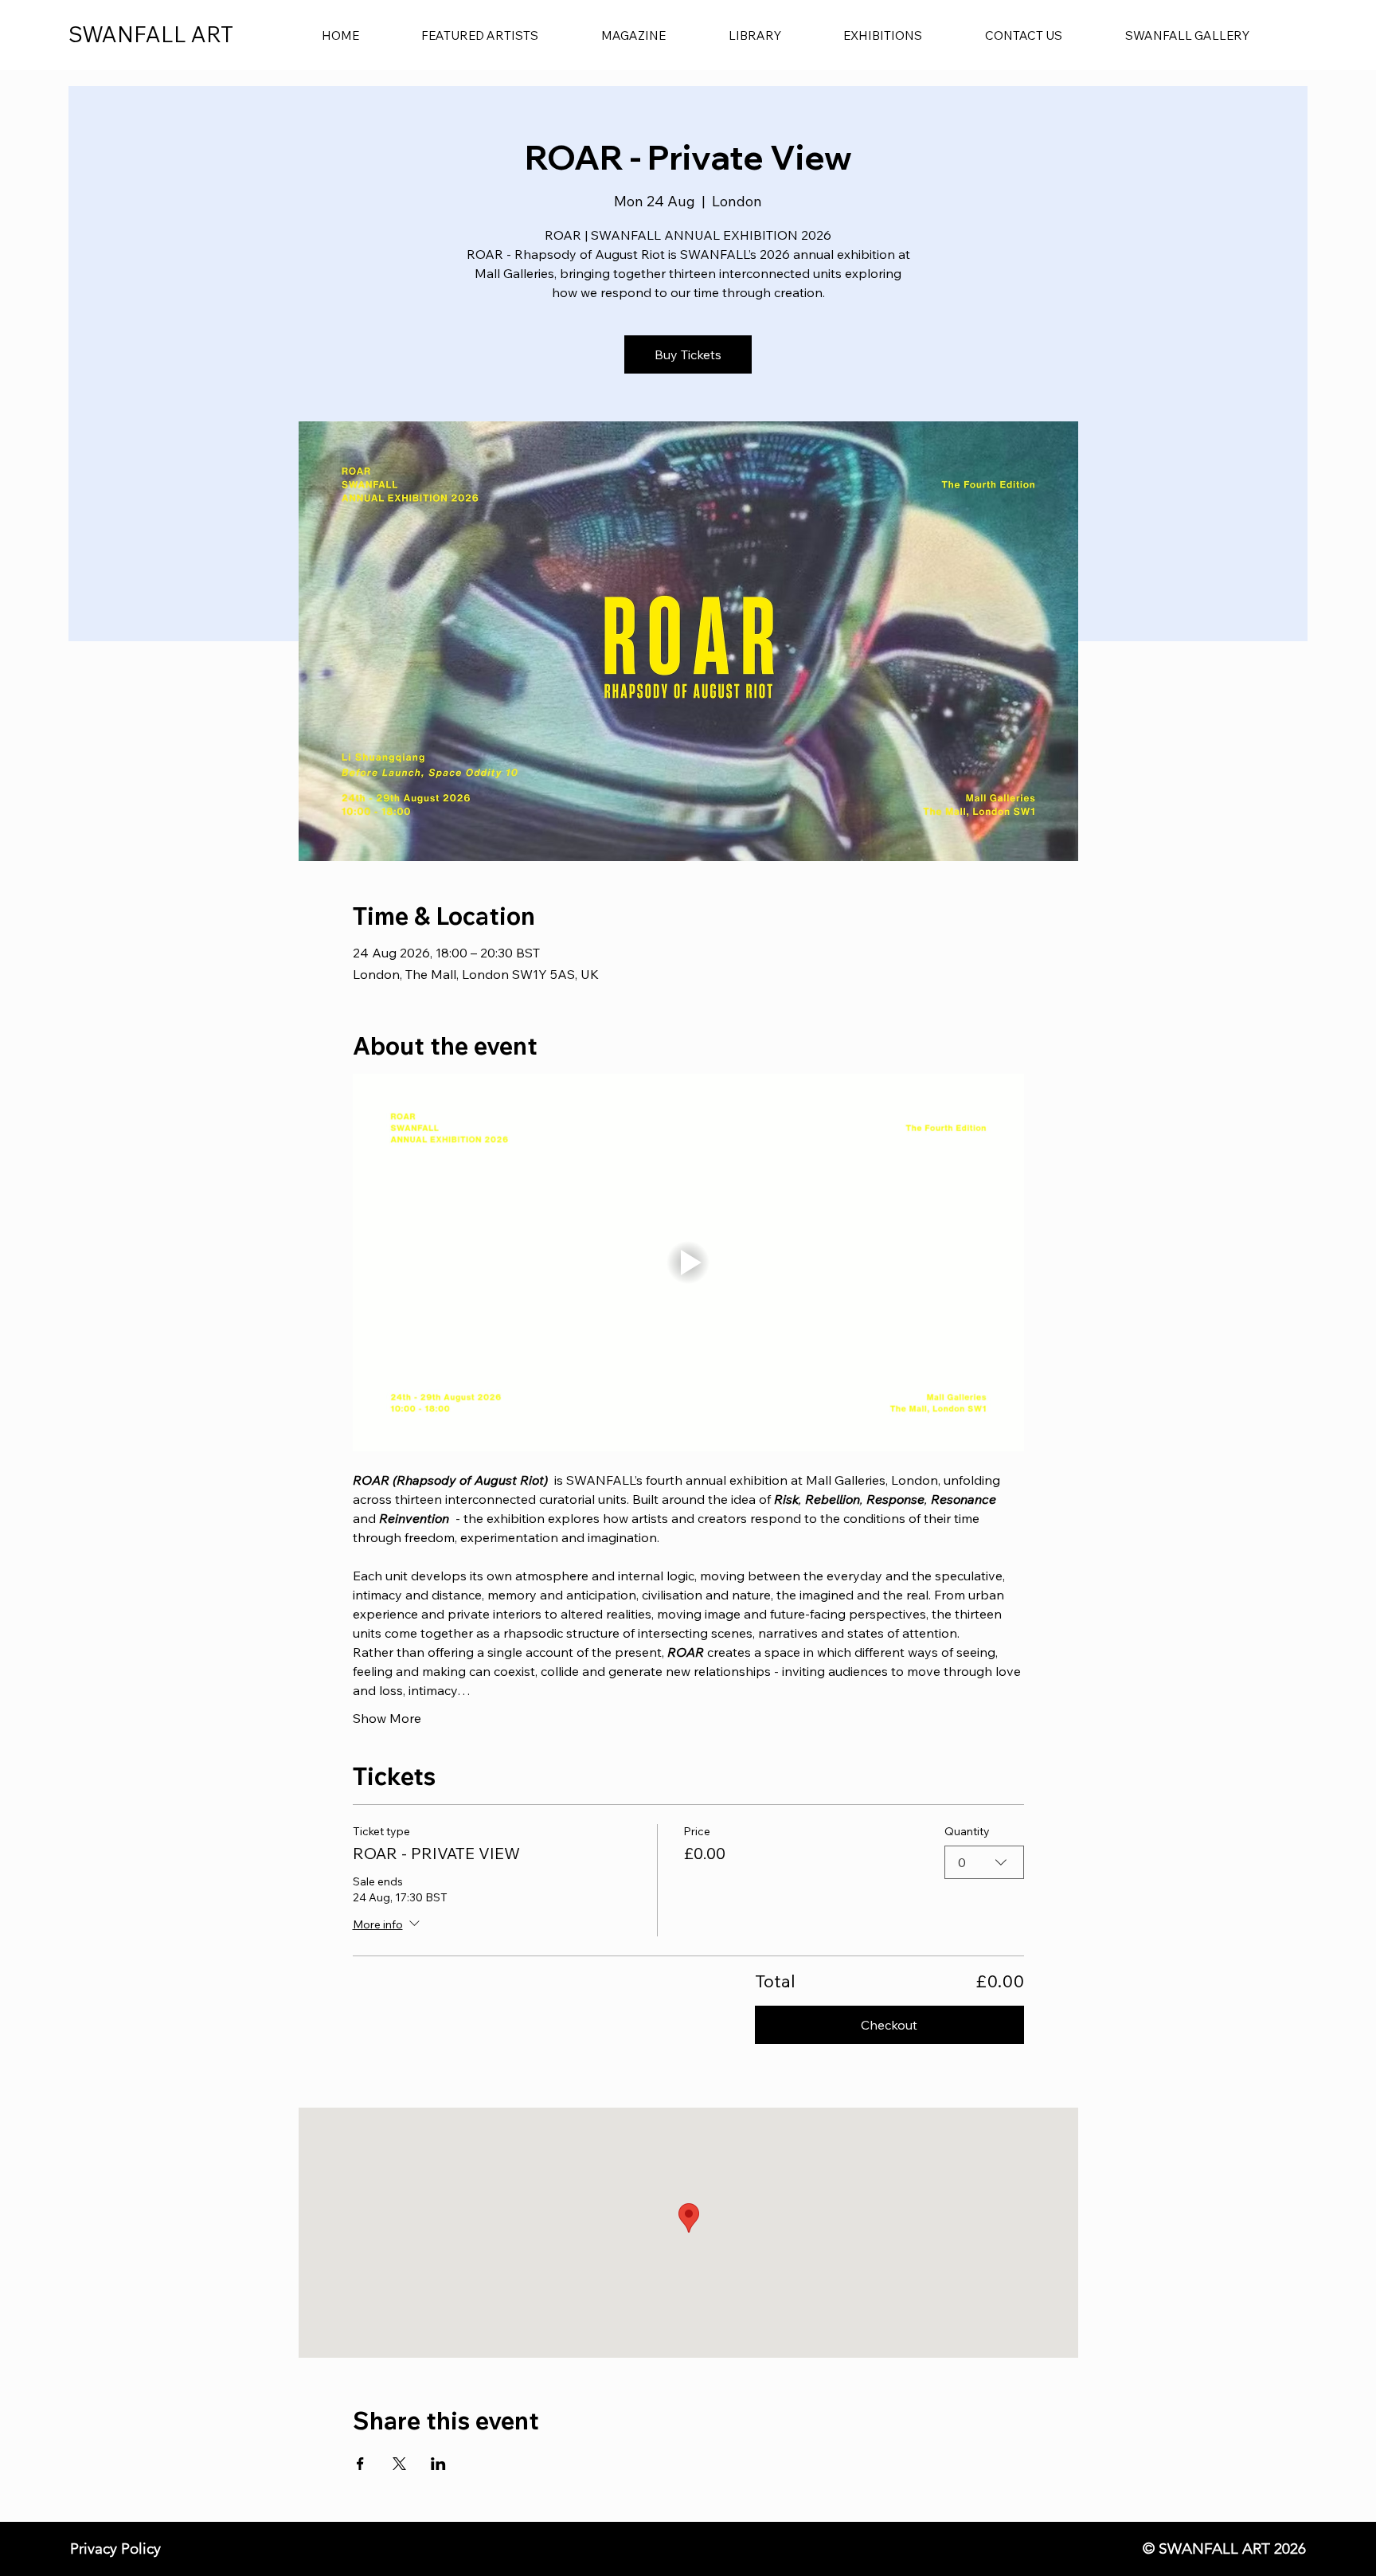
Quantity (967, 1831)
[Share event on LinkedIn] (438, 2464)
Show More (387, 1718)
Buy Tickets (688, 354)
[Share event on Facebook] (360, 2464)
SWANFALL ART (151, 34)
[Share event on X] (399, 2464)
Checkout (889, 2025)
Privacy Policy (115, 2549)
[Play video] (688, 1263)
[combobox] (984, 1862)
